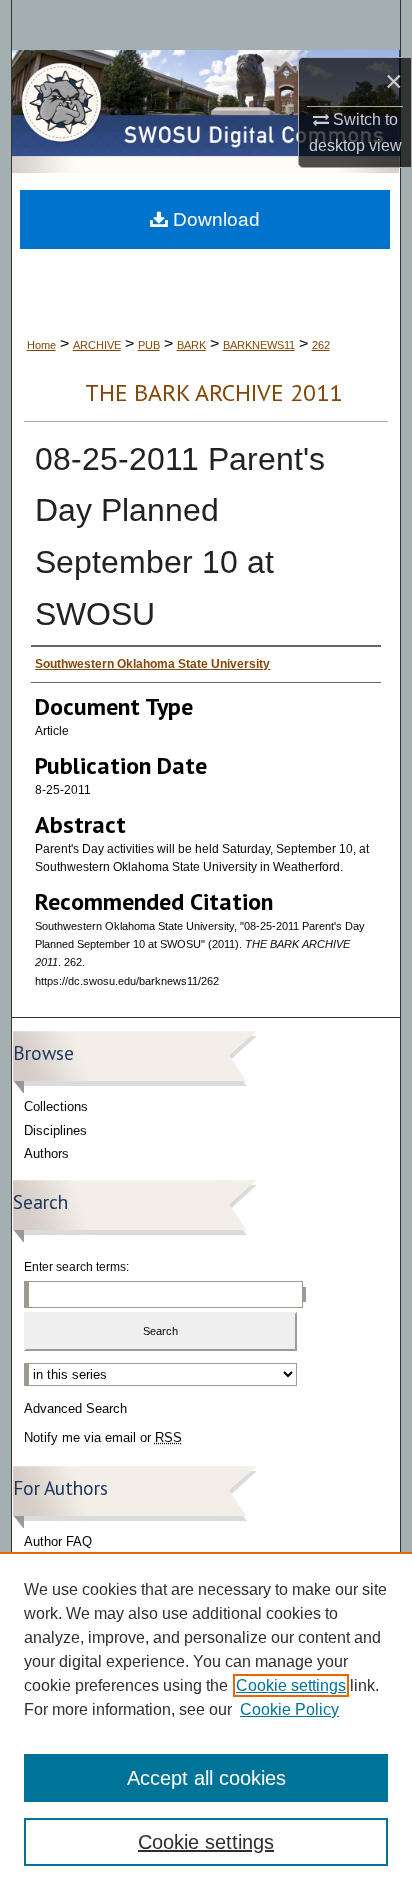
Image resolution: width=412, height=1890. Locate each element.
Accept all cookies (206, 1778)
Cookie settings (291, 1685)
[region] (206, 1721)
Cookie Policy (289, 1709)
